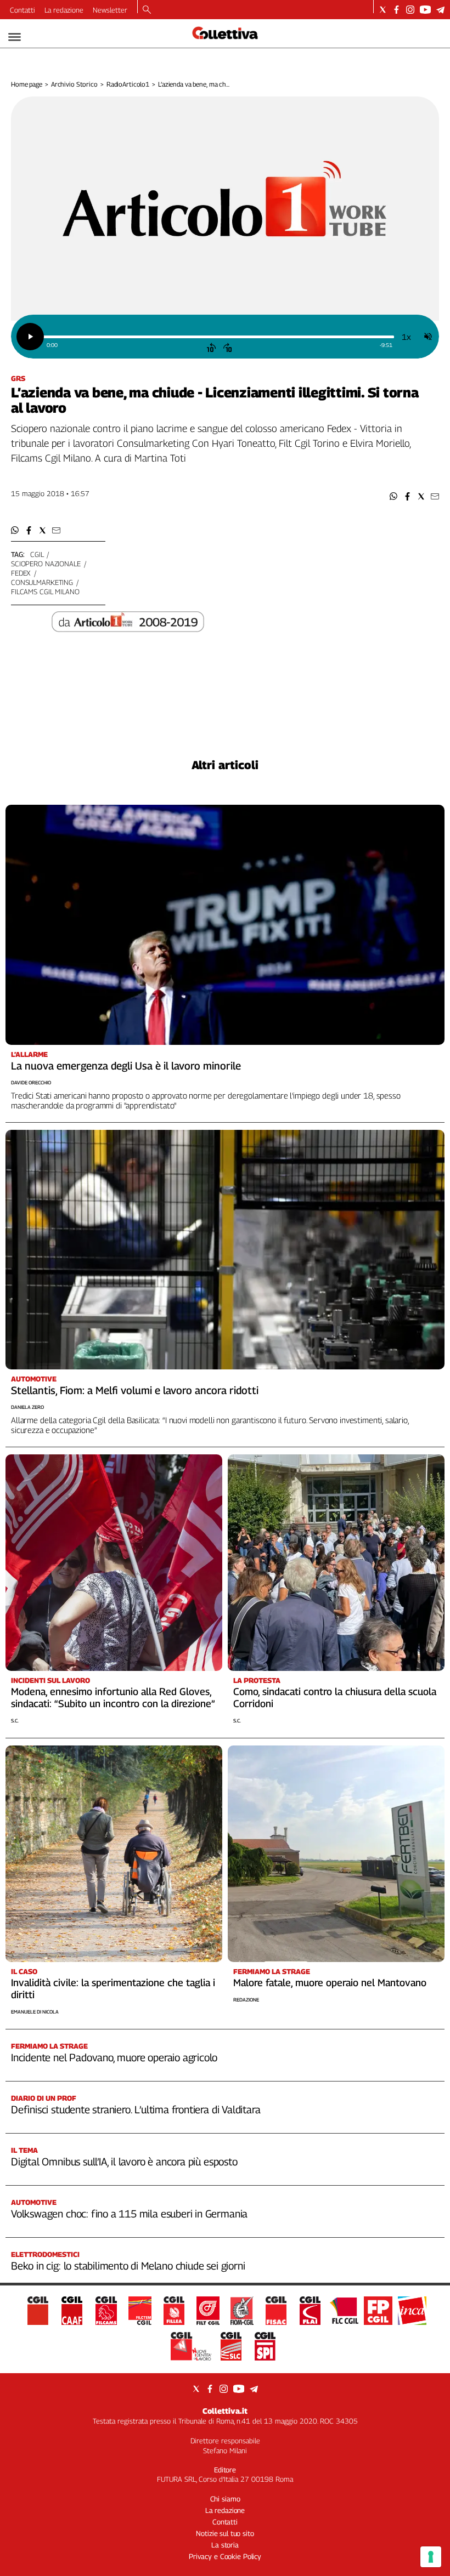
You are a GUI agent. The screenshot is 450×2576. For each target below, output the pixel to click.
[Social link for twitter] (383, 10)
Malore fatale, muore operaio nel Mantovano (330, 1983)
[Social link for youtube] (425, 10)
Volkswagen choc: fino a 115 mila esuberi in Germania (129, 2214)
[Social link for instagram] (410, 10)
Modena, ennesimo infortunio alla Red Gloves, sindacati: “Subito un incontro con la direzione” (113, 1698)
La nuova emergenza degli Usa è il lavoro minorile (126, 1066)
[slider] (218, 337)
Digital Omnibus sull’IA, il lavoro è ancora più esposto (124, 2162)
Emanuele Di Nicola (35, 2012)
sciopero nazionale (46, 564)
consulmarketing (42, 582)
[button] (394, 496)
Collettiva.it (225, 2411)
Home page (27, 84)
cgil (37, 554)
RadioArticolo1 (128, 84)
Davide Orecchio (31, 1082)
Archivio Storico (74, 84)
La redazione (64, 10)
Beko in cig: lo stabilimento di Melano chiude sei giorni (128, 2266)
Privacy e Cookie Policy (225, 2556)
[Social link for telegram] (440, 10)
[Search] (147, 10)
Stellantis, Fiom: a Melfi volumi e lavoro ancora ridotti (135, 1390)
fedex (21, 573)
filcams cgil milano (45, 592)
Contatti (22, 10)
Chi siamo (225, 2499)
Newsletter (110, 10)
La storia (225, 2545)
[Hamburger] (15, 37)
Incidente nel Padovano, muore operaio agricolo (114, 2057)
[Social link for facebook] (396, 10)
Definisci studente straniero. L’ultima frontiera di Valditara (136, 2109)
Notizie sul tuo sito (225, 2533)
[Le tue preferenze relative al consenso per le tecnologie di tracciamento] (431, 2557)
